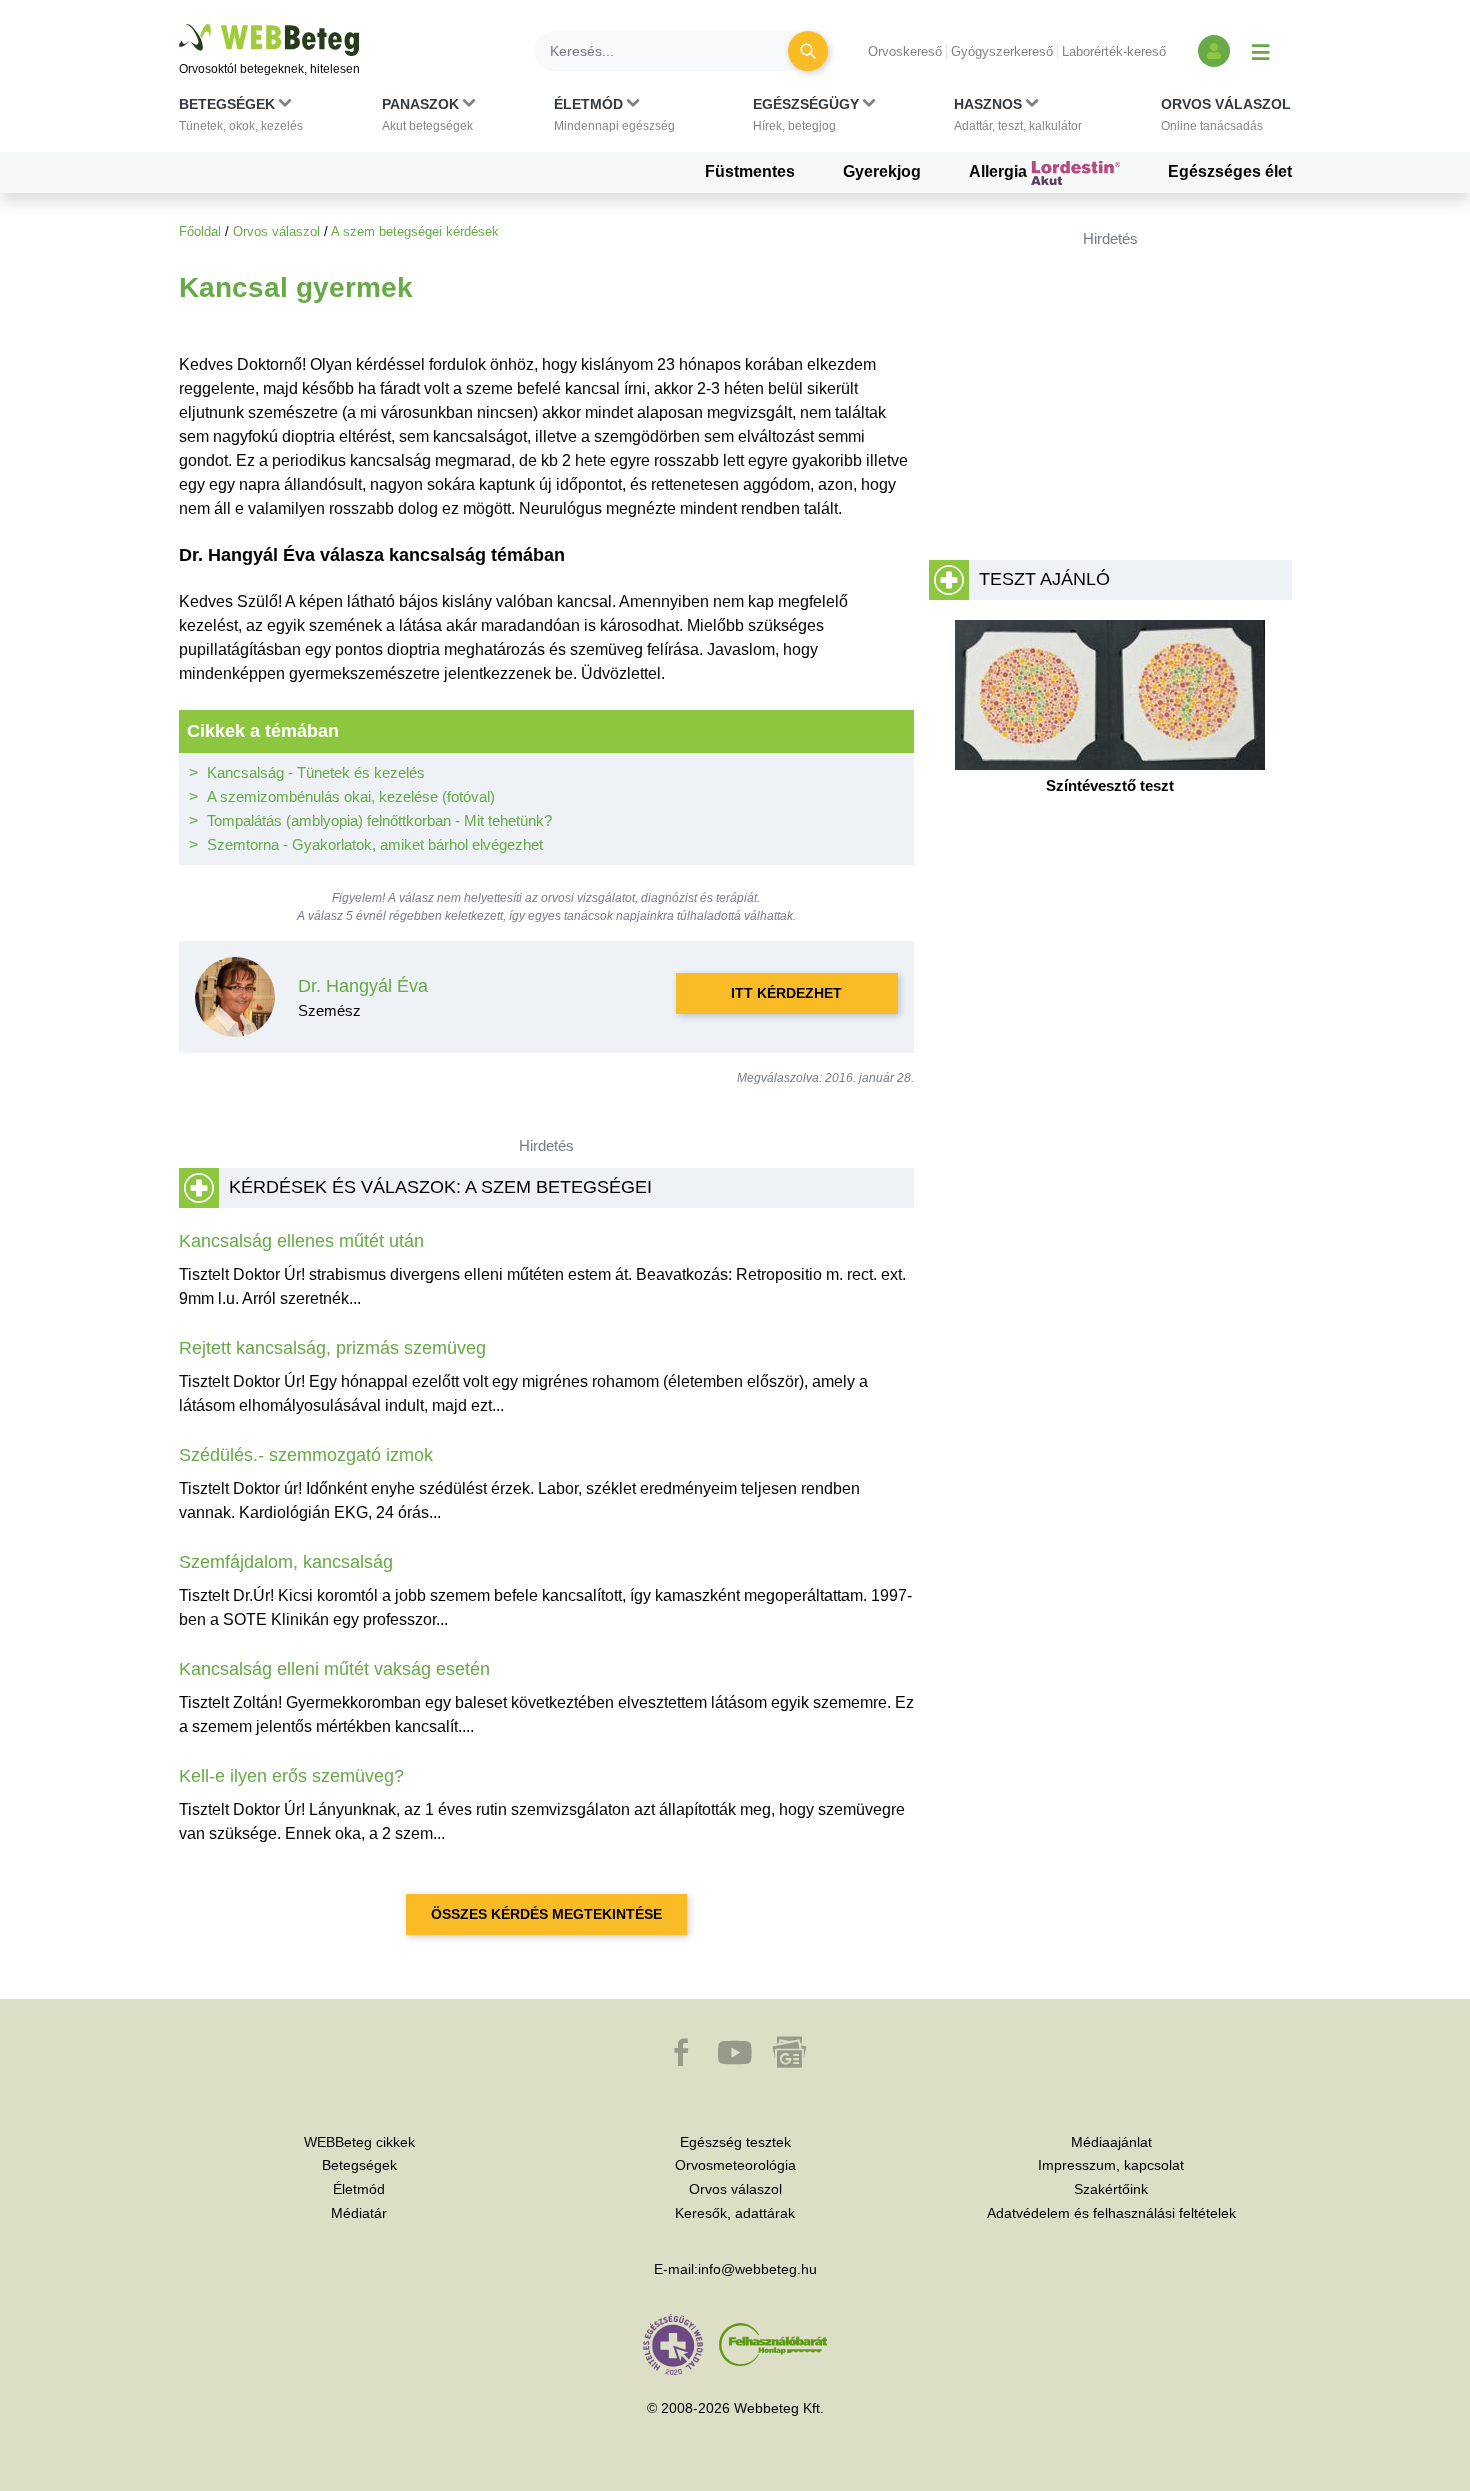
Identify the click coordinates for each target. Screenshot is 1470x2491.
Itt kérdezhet (786, 993)
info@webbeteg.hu (757, 2269)
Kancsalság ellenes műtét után (301, 1241)
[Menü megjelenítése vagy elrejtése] (1261, 51)
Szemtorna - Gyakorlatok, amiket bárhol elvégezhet (375, 844)
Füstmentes (750, 171)
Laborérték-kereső (1114, 51)
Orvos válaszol (276, 231)
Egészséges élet (1230, 171)
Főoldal (200, 231)
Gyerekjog (882, 171)
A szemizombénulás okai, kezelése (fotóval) (351, 796)
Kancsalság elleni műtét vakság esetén (334, 1669)
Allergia (1000, 171)
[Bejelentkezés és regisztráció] (1214, 51)
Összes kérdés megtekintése (546, 1914)
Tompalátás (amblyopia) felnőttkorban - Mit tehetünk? (379, 820)
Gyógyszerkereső (1002, 51)
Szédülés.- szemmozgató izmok (306, 1455)
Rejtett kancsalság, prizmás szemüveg (332, 1348)
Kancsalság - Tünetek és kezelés (316, 772)
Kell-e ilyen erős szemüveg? (291, 1776)
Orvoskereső (905, 51)
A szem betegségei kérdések (415, 231)
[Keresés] (808, 51)
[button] (241, 119)
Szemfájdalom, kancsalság (286, 1562)
